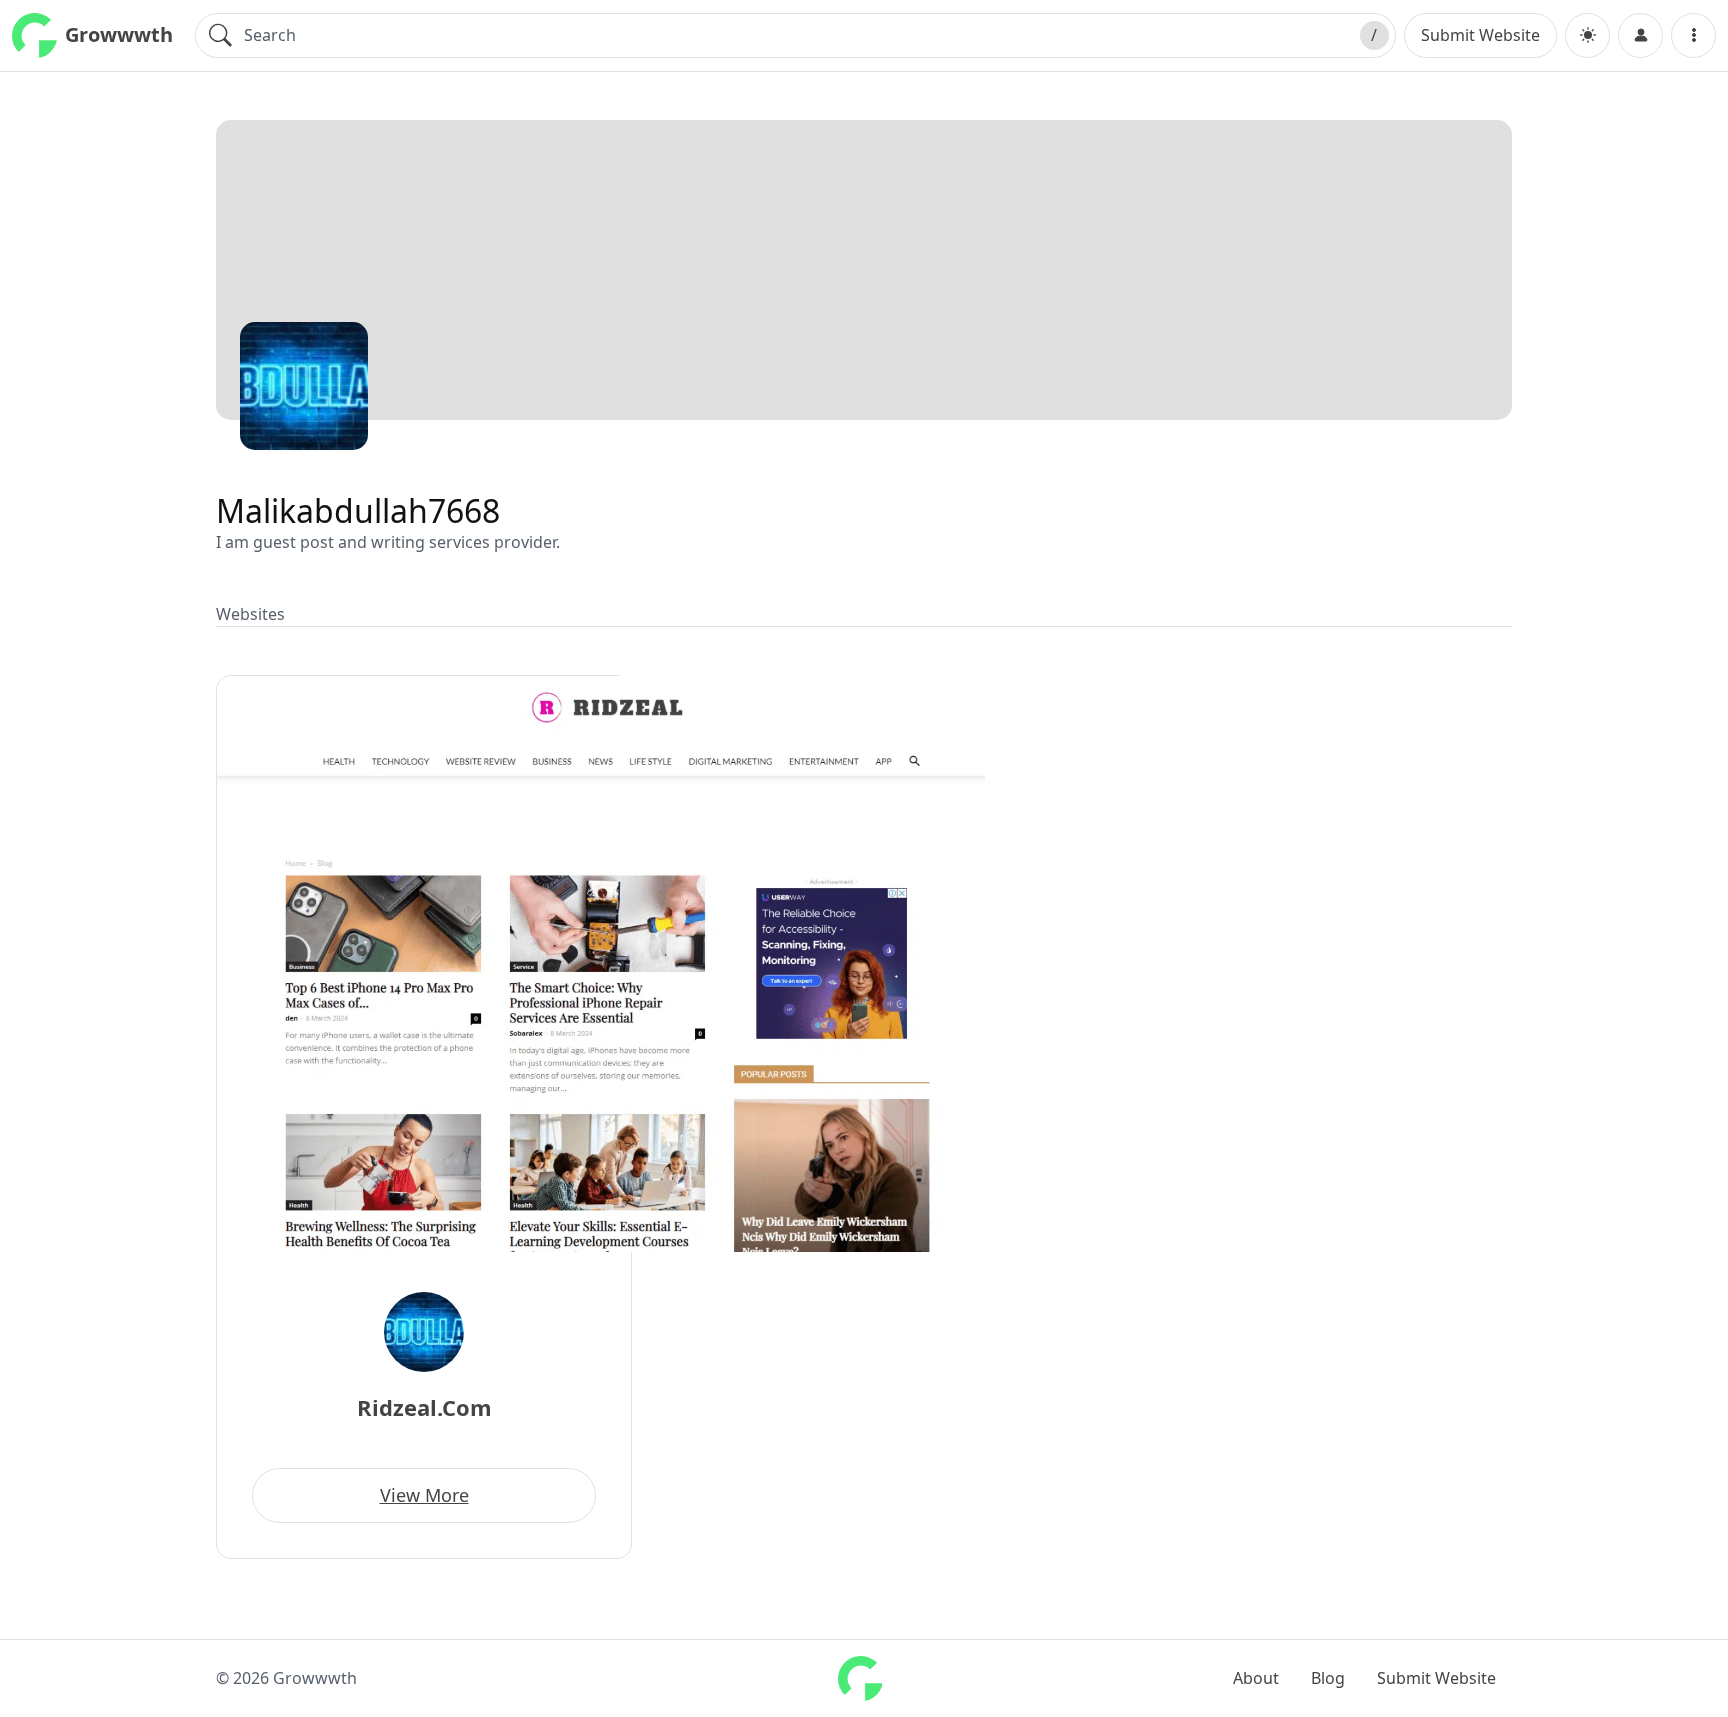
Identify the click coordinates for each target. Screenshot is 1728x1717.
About (1256, 1678)
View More (424, 1495)
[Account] (1640, 35)
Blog (1328, 1678)
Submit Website (1480, 35)
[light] (1587, 35)
